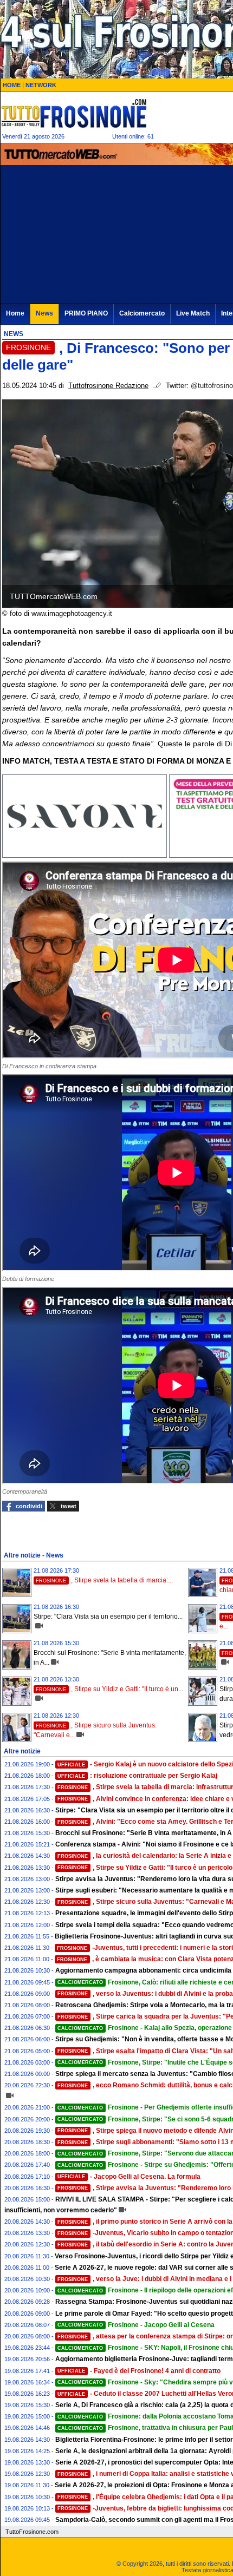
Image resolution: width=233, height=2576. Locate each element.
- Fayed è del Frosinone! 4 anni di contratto (139, 2371)
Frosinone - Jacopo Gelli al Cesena (136, 2325)
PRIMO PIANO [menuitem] (86, 313)
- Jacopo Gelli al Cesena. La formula (129, 2177)
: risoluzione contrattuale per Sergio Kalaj (137, 1776)
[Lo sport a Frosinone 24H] (74, 113)
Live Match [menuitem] (193, 313)
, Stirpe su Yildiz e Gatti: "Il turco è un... (109, 1689)
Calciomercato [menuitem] (142, 313)
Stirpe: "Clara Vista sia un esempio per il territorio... (108, 1616)
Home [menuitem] (15, 313)
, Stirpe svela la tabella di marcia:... (104, 1580)
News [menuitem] (44, 313)
